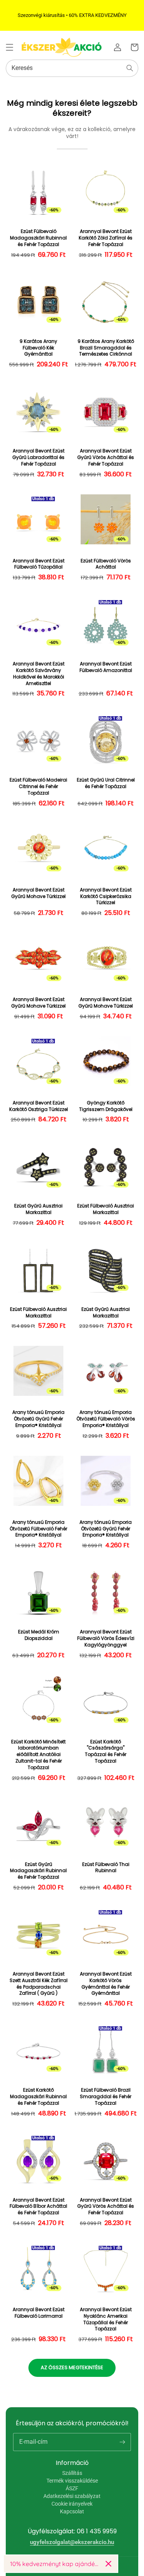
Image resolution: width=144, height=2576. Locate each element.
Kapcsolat (72, 2511)
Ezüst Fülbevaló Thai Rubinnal (106, 1868)
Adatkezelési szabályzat (72, 2496)
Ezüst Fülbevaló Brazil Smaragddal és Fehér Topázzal (106, 2097)
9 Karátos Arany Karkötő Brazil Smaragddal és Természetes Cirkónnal (106, 348)
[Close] (108, 2564)
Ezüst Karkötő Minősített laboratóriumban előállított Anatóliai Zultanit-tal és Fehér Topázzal (38, 1755)
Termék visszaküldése (72, 2481)
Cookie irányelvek (72, 2504)
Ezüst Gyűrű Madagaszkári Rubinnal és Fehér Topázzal (38, 1871)
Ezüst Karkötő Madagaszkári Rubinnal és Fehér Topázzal (38, 2097)
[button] (10, 47)
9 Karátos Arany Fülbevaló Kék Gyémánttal (38, 348)
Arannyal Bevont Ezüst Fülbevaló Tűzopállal (39, 564)
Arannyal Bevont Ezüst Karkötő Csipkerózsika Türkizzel (106, 896)
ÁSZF (72, 2488)
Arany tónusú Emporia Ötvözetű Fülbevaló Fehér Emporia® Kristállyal (38, 1529)
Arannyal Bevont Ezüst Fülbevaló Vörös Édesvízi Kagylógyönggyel (106, 1638)
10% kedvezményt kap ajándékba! (55, 2564)
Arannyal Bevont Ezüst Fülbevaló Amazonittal (106, 667)
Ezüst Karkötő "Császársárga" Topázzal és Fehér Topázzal (106, 1751)
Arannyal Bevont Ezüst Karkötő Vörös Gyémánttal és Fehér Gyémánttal (106, 1984)
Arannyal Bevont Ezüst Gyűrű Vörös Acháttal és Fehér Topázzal (106, 457)
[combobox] (72, 68)
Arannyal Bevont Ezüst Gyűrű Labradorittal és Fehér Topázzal (38, 457)
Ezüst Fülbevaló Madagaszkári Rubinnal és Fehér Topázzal (38, 238)
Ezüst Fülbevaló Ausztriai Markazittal (106, 1209)
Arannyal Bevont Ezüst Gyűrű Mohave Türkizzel (38, 893)
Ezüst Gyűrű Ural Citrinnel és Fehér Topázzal (106, 783)
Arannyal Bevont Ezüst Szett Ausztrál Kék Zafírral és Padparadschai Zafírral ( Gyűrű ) (39, 1984)
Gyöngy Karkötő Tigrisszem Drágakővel (106, 1106)
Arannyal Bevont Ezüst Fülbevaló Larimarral (39, 2313)
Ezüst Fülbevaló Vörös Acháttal (106, 564)
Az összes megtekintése (72, 2367)
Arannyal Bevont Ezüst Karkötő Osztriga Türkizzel (39, 1106)
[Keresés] (130, 68)
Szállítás (72, 2473)
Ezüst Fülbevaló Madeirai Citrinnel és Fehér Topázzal (38, 787)
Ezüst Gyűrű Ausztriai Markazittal (38, 1209)
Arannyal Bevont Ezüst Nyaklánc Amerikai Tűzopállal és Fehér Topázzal (106, 2319)
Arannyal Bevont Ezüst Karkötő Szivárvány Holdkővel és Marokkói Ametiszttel (39, 674)
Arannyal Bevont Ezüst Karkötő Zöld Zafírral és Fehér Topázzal (106, 238)
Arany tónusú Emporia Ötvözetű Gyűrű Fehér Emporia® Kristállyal (38, 1419)
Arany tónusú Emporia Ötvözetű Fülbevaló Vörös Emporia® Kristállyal (106, 1419)
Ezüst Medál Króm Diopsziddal (39, 1635)
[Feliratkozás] (122, 2442)
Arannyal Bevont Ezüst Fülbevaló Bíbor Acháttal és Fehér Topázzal (38, 2207)
